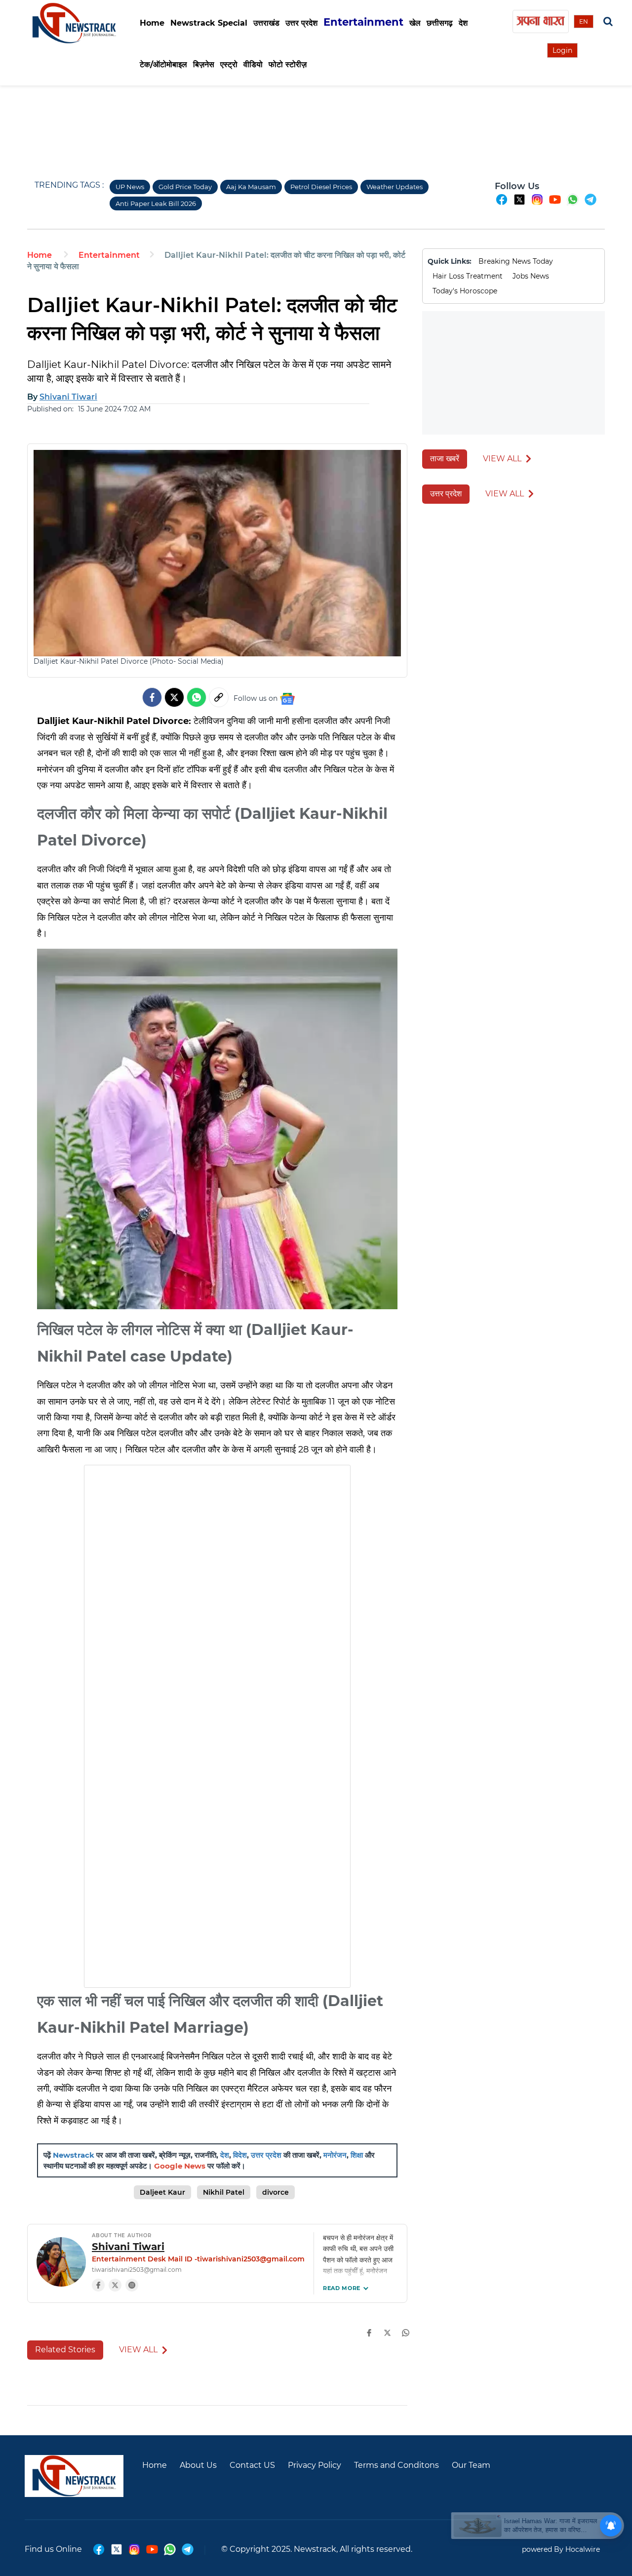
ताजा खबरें (445, 459)
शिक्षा (357, 2155)
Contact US (252, 2465)
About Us (198, 2465)
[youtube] (555, 204)
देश (225, 2155)
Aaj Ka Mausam (251, 187)
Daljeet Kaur (162, 2192)
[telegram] (591, 204)
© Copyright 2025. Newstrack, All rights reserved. (317, 2549)
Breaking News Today (516, 261)
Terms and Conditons (396, 2465)
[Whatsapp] (197, 697)
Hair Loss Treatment (468, 276)
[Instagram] (132, 2285)
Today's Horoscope (465, 291)
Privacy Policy (315, 2465)
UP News (130, 187)
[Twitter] (174, 697)
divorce (276, 2192)
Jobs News (531, 276)
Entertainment (109, 255)
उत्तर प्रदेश (266, 2155)
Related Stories (65, 2350)
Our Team (471, 2465)
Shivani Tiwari (128, 2247)
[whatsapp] (573, 204)
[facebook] (502, 204)
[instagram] (537, 204)
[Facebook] (98, 2285)
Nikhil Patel (224, 2192)
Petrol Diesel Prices (321, 187)
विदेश (240, 2155)
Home (152, 23)
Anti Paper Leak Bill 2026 (156, 203)
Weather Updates (395, 187)
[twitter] (519, 204)
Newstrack (74, 2155)
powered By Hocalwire (561, 2549)
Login (562, 50)
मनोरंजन (335, 2155)
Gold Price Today (185, 187)
